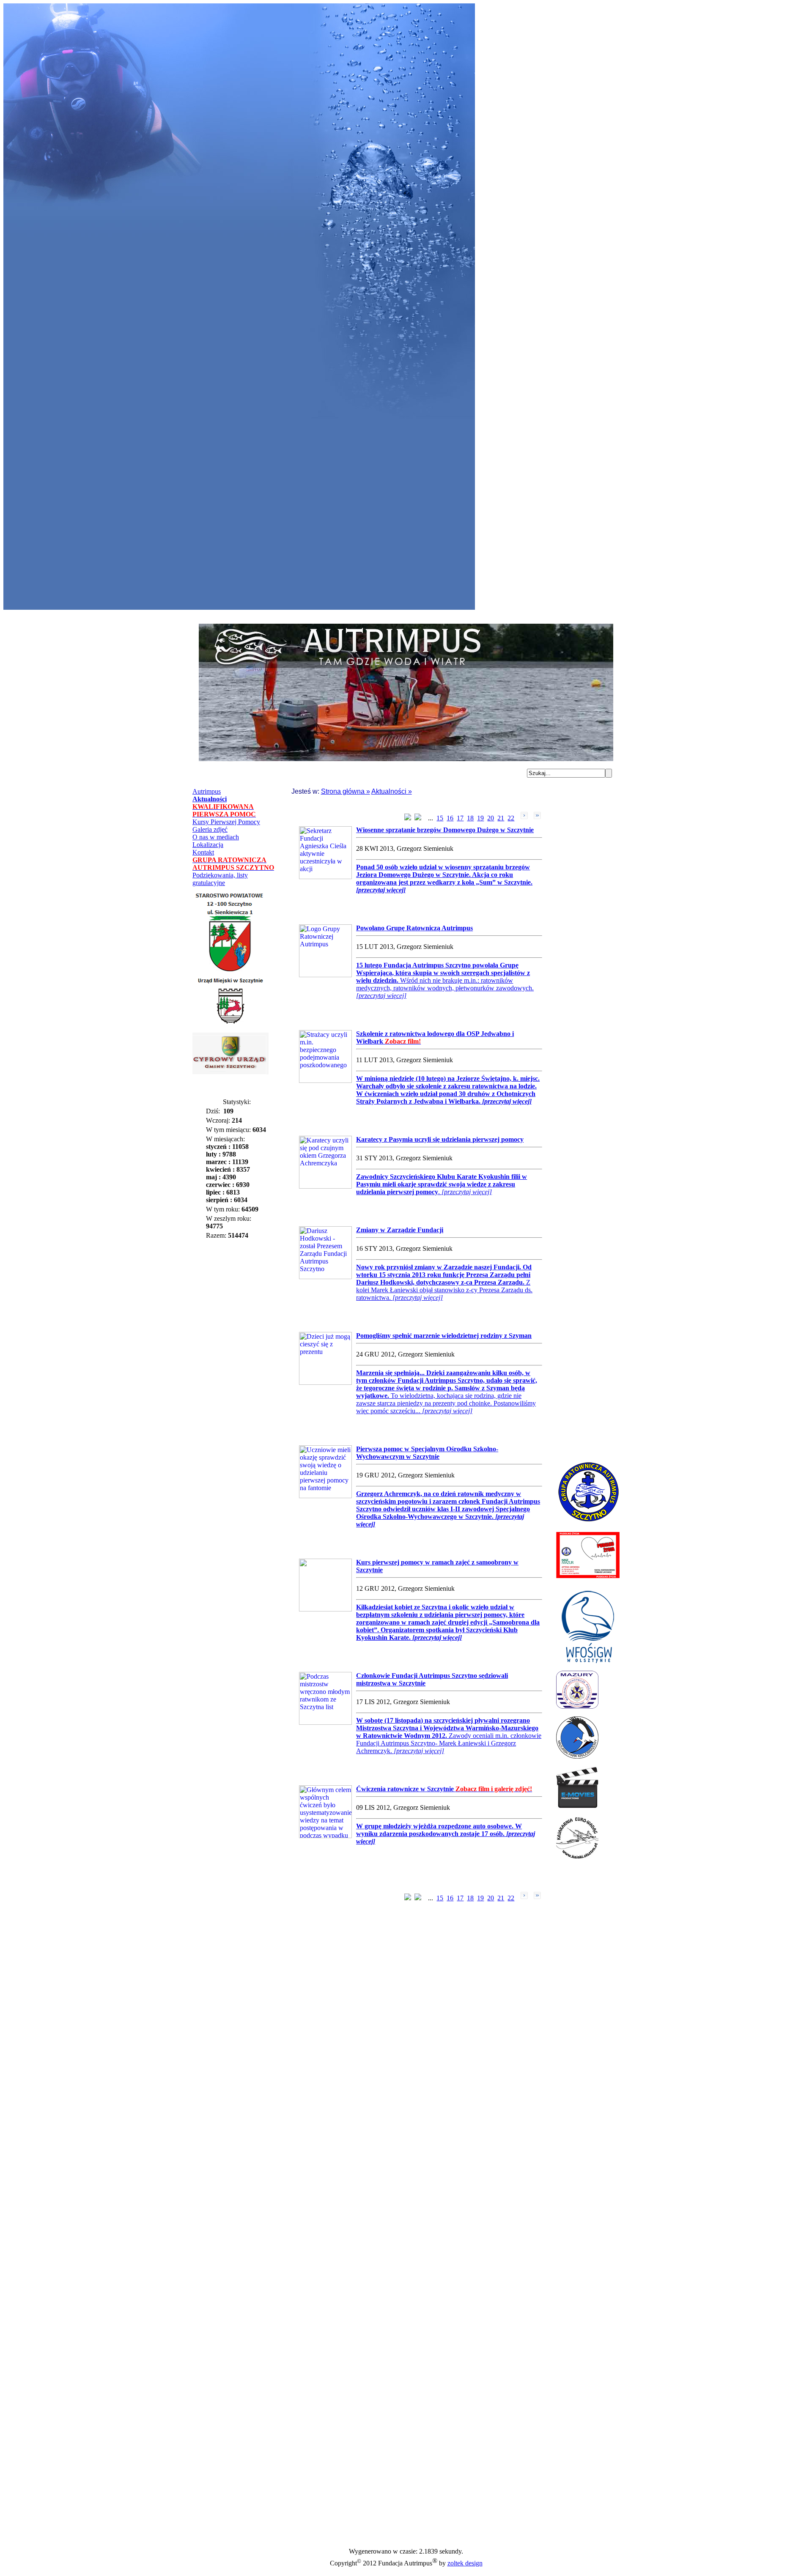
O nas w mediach (216, 837)
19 (480, 818)
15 (440, 818)
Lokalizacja (208, 845)
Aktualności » (392, 791)
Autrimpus (207, 791)
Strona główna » (346, 791)
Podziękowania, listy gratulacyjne (220, 879)
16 (450, 818)
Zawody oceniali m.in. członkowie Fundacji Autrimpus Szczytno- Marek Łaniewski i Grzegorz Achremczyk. (449, 1736)
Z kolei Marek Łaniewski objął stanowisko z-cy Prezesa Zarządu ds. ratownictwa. (444, 1282)
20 (491, 818)
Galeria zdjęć (210, 829)
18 (470, 818)
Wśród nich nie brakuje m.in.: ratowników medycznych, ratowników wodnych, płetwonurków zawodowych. (445, 980)
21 (501, 818)
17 (460, 818)
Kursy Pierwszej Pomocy (226, 822)
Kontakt (203, 852)
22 (511, 818)
